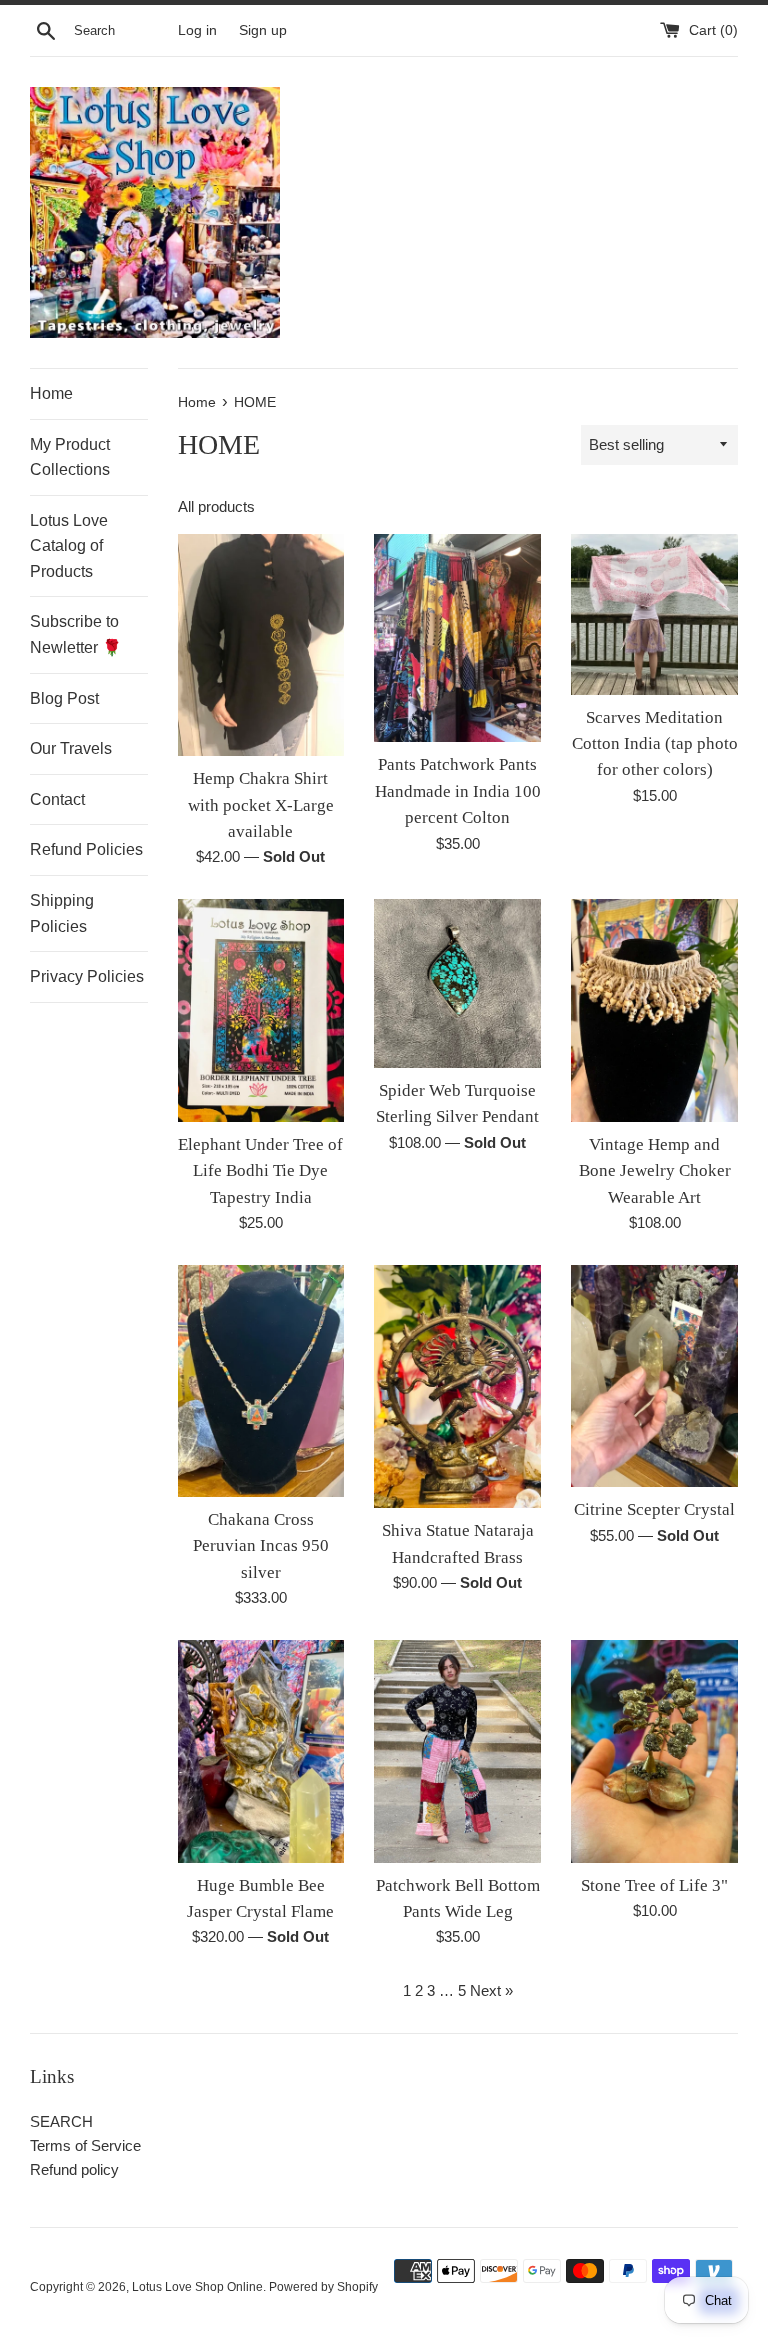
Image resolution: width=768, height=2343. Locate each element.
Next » (491, 1990)
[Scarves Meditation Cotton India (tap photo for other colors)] (654, 614)
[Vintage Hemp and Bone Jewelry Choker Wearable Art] (654, 1010)
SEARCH (61, 2121)
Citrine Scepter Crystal (654, 1509)
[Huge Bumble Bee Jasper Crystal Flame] (261, 1751)
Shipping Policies (62, 913)
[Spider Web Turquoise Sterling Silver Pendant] (457, 983)
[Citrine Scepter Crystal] (654, 1376)
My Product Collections (70, 457)
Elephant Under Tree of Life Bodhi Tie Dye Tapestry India (260, 1171)
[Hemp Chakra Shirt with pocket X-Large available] (261, 645)
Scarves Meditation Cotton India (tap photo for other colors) (655, 744)
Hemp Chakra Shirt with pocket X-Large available (261, 805)
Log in (197, 30)
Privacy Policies (87, 976)
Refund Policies (86, 849)
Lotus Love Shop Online (197, 2287)
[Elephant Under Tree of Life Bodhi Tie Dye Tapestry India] (261, 1010)
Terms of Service (85, 2145)
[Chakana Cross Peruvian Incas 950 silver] (261, 1381)
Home (51, 393)
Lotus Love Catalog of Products (69, 546)
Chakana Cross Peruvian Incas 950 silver (261, 1546)
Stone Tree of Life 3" (654, 1885)
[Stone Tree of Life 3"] (654, 1751)
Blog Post (64, 698)
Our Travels (71, 748)
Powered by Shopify (323, 2287)
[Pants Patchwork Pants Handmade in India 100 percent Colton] (457, 638)
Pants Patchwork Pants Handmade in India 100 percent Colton (458, 791)
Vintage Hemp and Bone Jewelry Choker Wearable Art (655, 1171)
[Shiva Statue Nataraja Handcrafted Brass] (457, 1386)
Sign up (263, 30)
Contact (57, 799)
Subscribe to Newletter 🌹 (76, 634)
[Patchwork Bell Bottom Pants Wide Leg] (457, 1751)
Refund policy (74, 2169)
